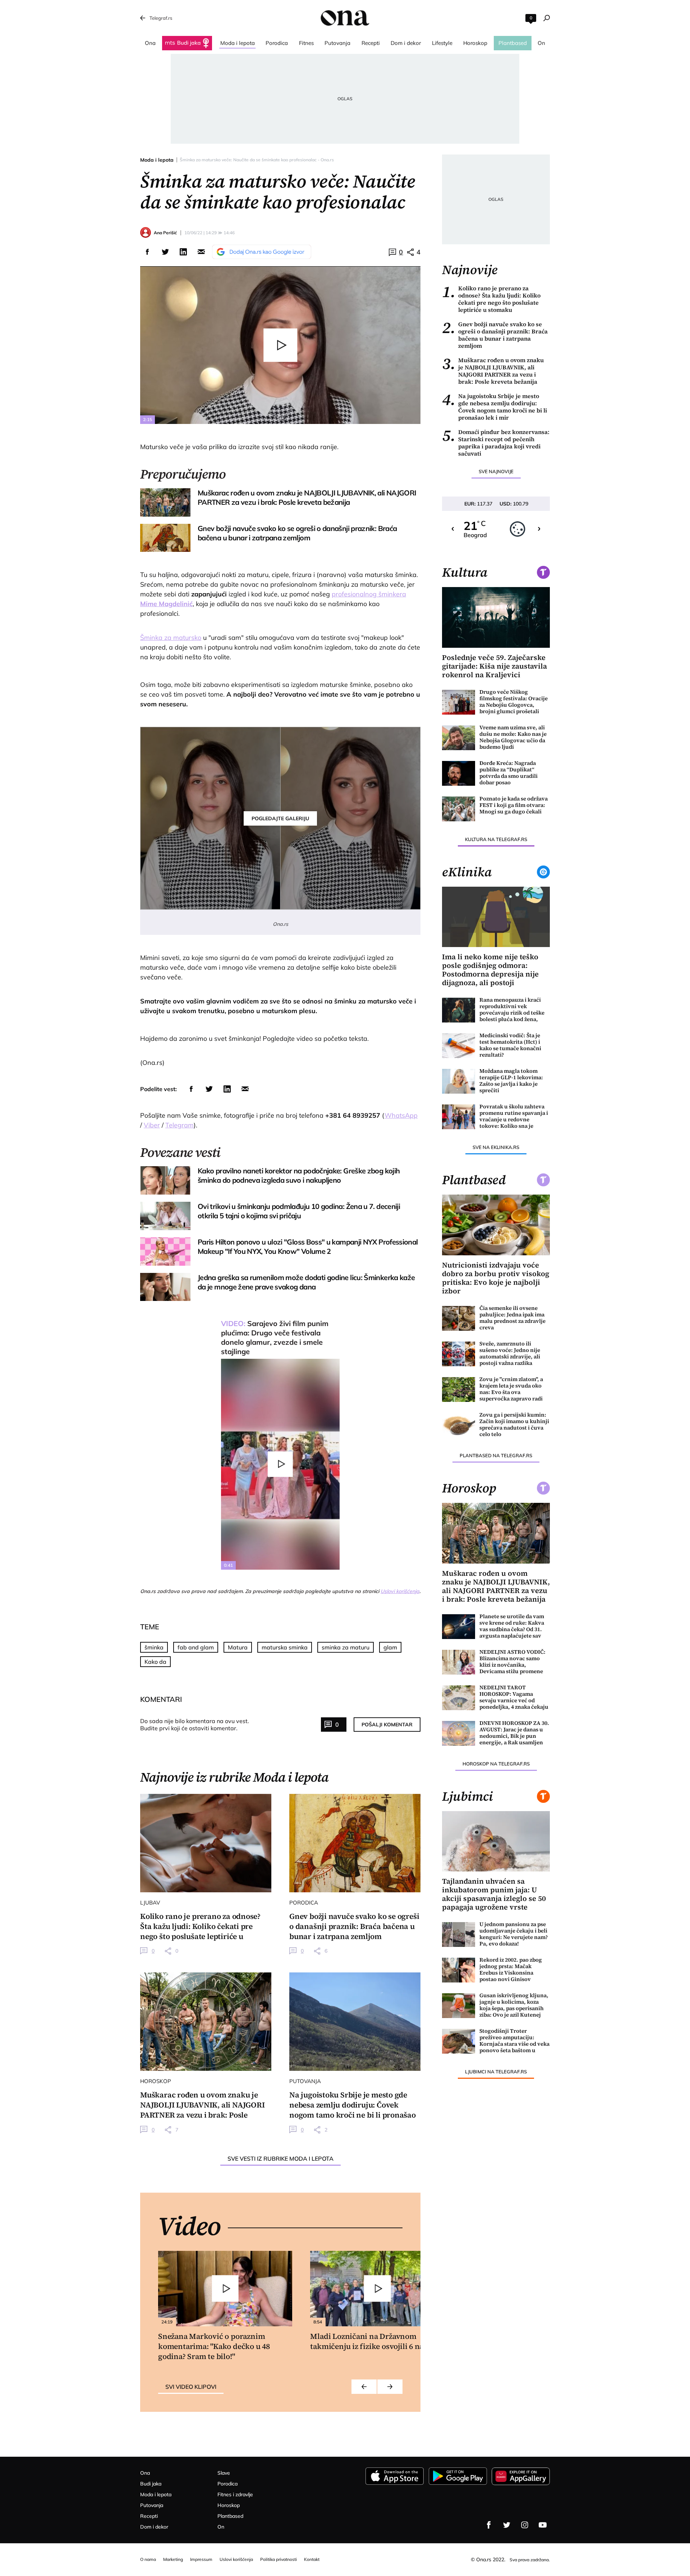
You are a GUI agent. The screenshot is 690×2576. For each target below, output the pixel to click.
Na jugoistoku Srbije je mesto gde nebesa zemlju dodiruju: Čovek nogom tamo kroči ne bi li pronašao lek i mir (494, 407)
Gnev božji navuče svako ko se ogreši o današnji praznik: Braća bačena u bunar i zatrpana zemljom (495, 335)
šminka (154, 1647)
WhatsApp (401, 1115)
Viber (152, 1125)
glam (390, 1647)
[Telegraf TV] (543, 2525)
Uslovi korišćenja (400, 1591)
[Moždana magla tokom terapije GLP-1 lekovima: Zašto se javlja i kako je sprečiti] (459, 1081)
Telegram (180, 1125)
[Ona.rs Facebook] (489, 2525)
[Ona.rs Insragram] (525, 2525)
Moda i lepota (157, 160)
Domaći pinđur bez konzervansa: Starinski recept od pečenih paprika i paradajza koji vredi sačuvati (496, 443)
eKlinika (467, 872)
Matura (238, 1647)
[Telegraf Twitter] (507, 2525)
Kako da (155, 1662)
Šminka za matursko (171, 638)
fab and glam (196, 1647)
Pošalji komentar (387, 1725)
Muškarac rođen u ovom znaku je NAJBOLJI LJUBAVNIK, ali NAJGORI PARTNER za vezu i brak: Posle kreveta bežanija (493, 371)
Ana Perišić (165, 233)
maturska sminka (285, 1647)
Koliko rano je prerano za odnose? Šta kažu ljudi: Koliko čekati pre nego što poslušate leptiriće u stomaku (491, 299)
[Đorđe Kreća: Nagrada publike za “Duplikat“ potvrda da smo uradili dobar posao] (459, 773)
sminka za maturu (346, 1647)
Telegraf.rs (161, 18)
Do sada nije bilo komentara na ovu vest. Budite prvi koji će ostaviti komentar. (195, 1725)
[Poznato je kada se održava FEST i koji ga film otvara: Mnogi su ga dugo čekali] (459, 809)
